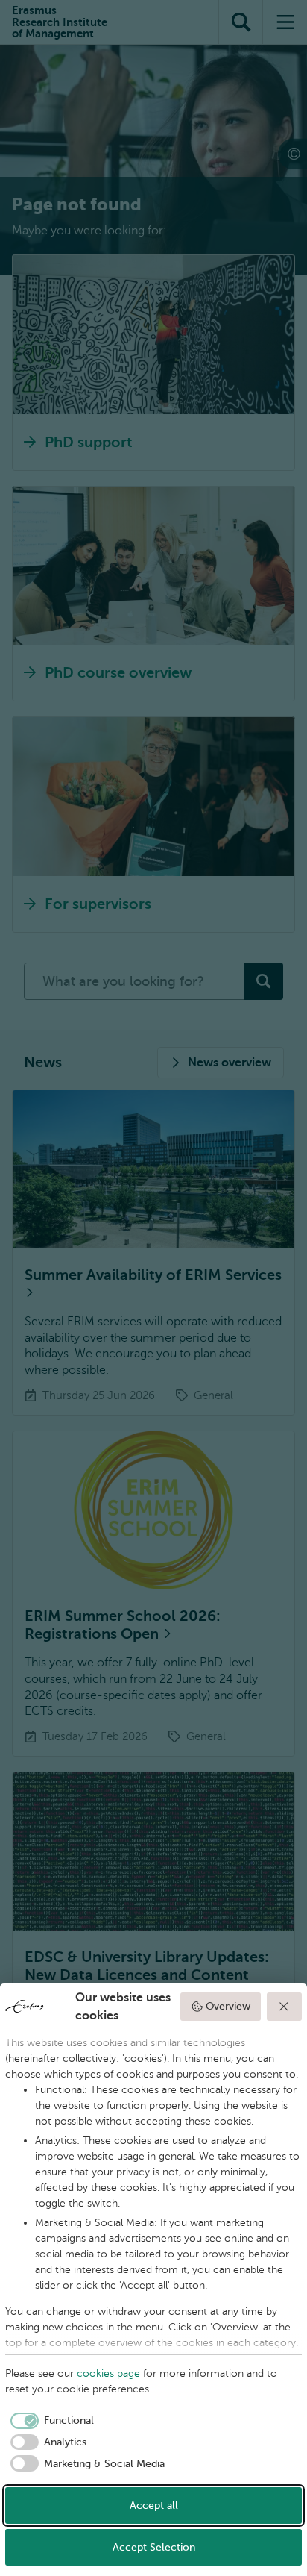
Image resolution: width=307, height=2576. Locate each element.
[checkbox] (50, 2421)
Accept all (154, 2505)
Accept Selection (154, 2547)
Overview (228, 2006)
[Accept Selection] (285, 2007)
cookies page (108, 2373)
